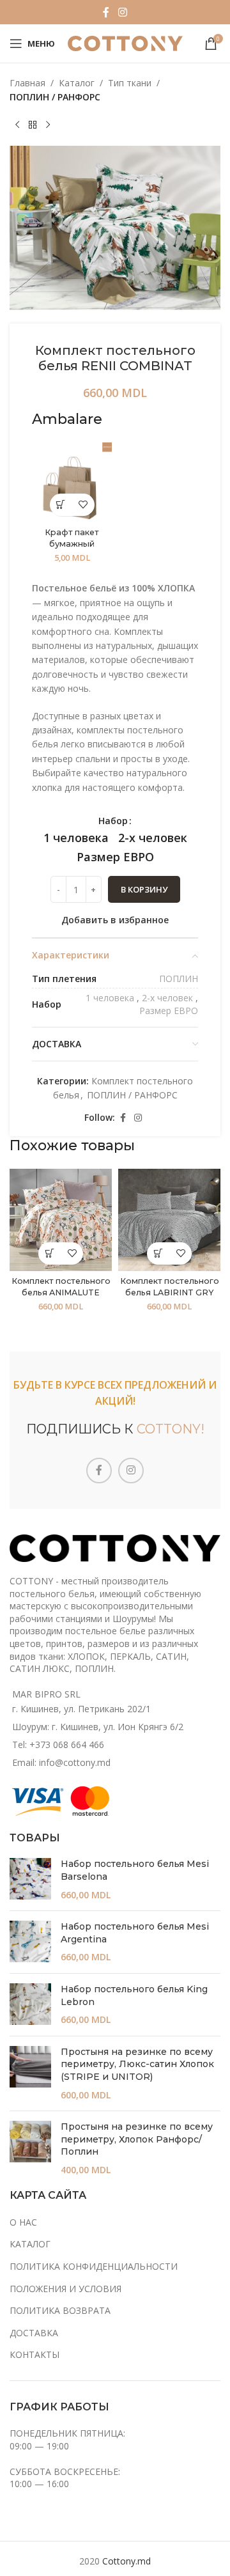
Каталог (77, 83)
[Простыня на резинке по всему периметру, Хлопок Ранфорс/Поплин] (30, 2148)
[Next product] (48, 125)
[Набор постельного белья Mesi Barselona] (30, 1879)
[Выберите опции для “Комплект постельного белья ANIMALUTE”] (50, 1253)
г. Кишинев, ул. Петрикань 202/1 (81, 1709)
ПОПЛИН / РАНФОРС (55, 97)
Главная (27, 83)
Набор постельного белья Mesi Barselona (135, 1870)
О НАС (23, 2222)
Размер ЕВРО (169, 1011)
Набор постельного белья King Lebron (134, 1995)
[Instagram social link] (122, 12)
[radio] (76, 838)
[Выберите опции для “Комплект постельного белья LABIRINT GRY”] (158, 1253)
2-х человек (167, 998)
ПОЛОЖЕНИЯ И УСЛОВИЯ (65, 2289)
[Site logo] (125, 43)
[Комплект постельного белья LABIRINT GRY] (169, 1220)
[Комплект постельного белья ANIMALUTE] (61, 1220)
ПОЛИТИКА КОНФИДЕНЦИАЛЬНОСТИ (94, 2266)
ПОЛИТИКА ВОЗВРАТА (60, 2310)
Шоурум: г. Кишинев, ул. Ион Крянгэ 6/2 (98, 1727)
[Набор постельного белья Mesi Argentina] (30, 1942)
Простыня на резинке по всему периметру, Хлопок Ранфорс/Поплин (137, 2139)
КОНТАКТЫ (34, 2354)
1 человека (110, 998)
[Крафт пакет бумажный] (72, 482)
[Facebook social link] (106, 12)
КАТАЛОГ (30, 2244)
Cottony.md (126, 2561)
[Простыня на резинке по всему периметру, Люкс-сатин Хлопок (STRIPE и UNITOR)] (30, 2073)
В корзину (144, 889)
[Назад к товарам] (33, 125)
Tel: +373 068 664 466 (58, 1745)
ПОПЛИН (179, 979)
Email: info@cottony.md (61, 1762)
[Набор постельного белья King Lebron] (30, 2005)
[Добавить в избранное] (83, 505)
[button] (61, 505)
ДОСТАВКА (34, 2333)
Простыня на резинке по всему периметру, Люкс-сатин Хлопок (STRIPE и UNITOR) (137, 2064)
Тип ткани (130, 83)
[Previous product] (17, 125)
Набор (113, 821)
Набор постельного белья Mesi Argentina (135, 1933)
